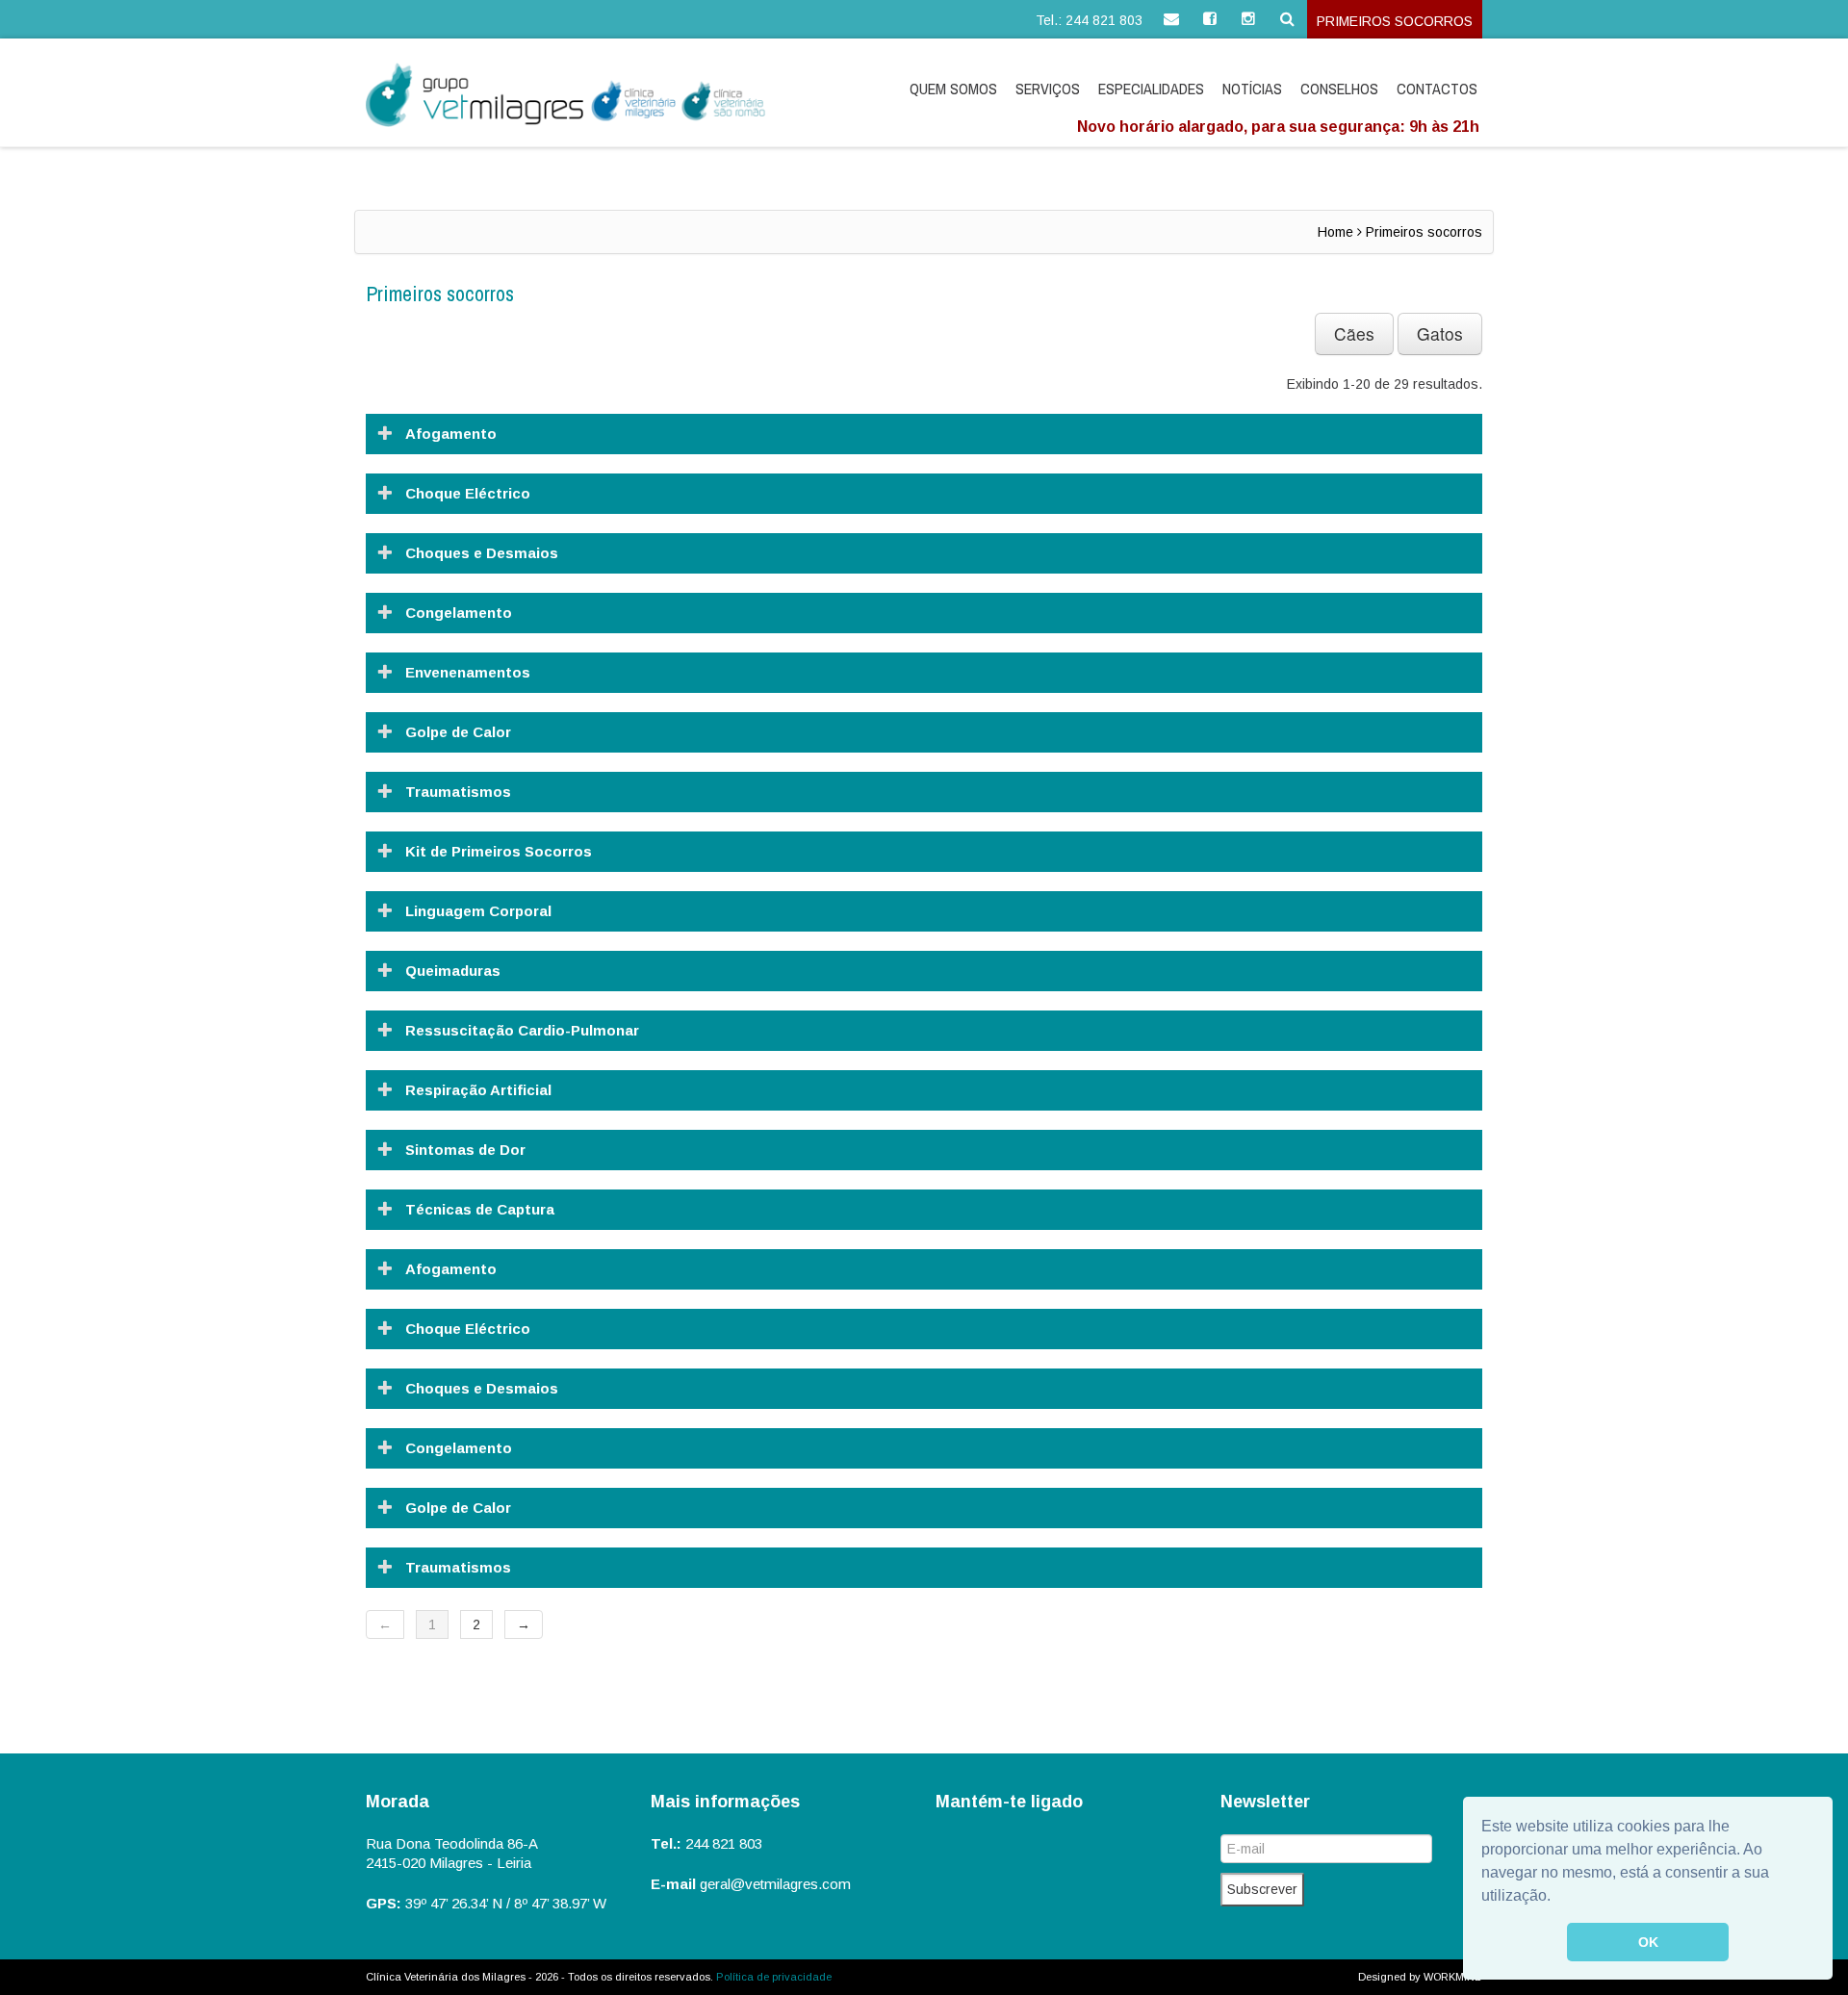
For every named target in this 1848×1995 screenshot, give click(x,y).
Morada (398, 1802)
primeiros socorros (1395, 21)
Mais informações (725, 1802)
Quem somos (953, 89)
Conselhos (1339, 89)
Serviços (1048, 89)
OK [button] (1648, 1942)
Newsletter (1265, 1802)
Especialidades (1151, 89)
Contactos (1437, 89)
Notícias (1252, 89)
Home (1335, 232)
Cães (1354, 333)
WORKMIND (1453, 1977)
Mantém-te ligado (1009, 1802)
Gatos (1440, 333)
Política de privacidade (774, 1977)
